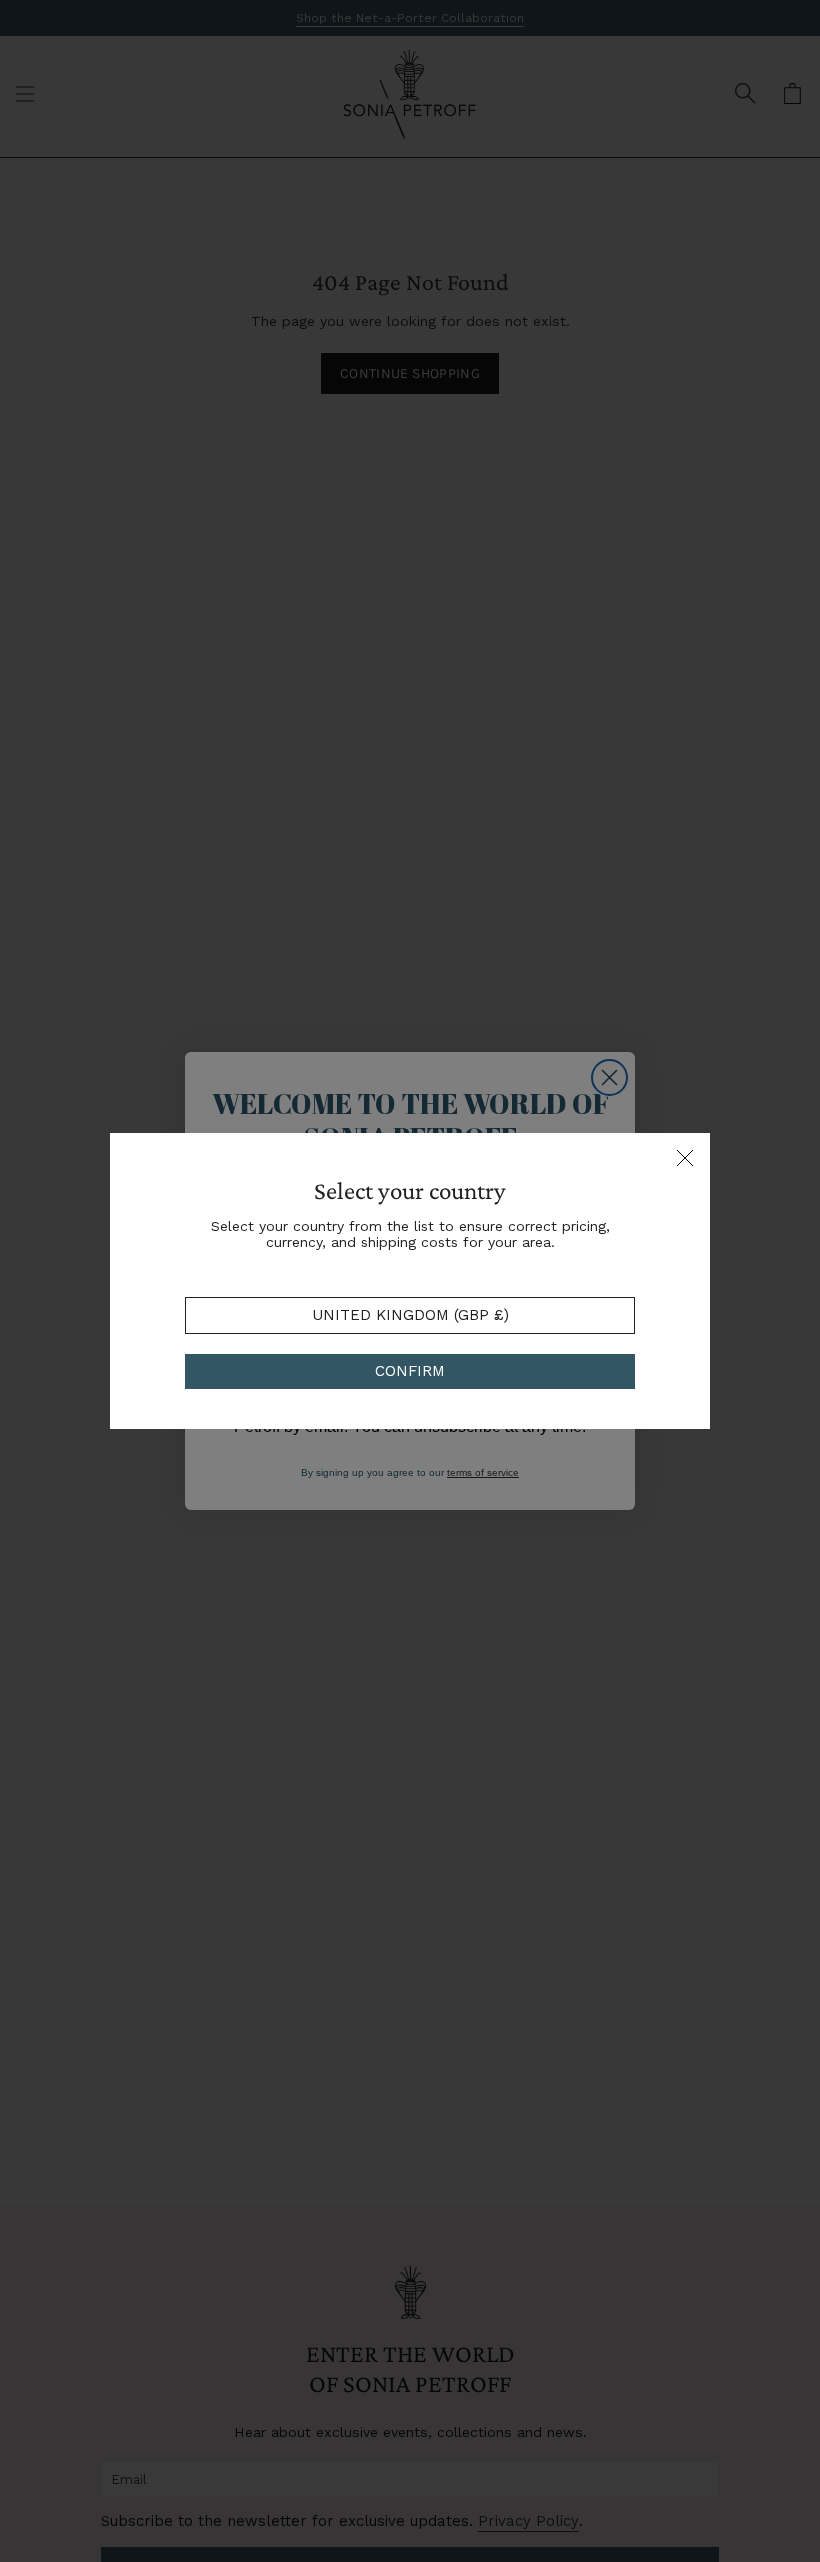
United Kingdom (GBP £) (410, 1315)
